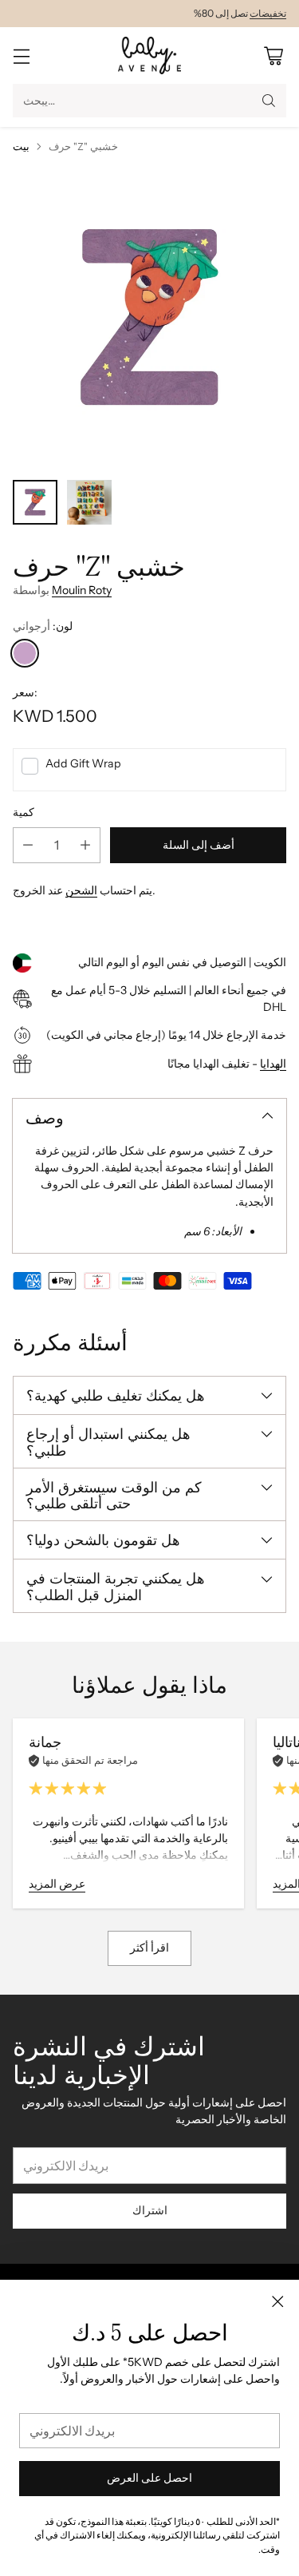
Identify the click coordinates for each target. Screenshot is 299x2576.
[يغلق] (277, 2301)
